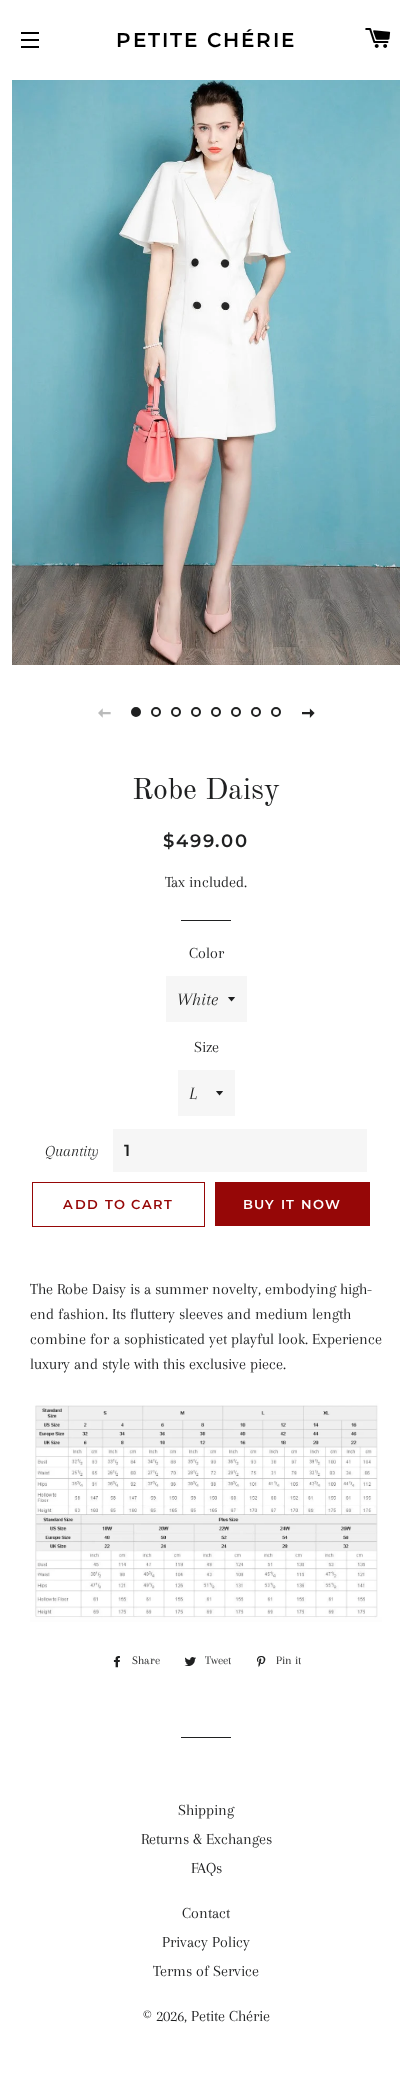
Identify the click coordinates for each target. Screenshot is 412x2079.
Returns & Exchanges (206, 1839)
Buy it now (292, 1204)
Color (206, 953)
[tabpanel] (206, 370)
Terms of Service (206, 1971)
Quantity (72, 1151)
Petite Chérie (206, 40)
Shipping (206, 1810)
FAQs (206, 1868)
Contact (206, 1913)
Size (206, 1047)
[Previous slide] (104, 712)
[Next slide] (308, 712)
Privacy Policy (206, 1942)
